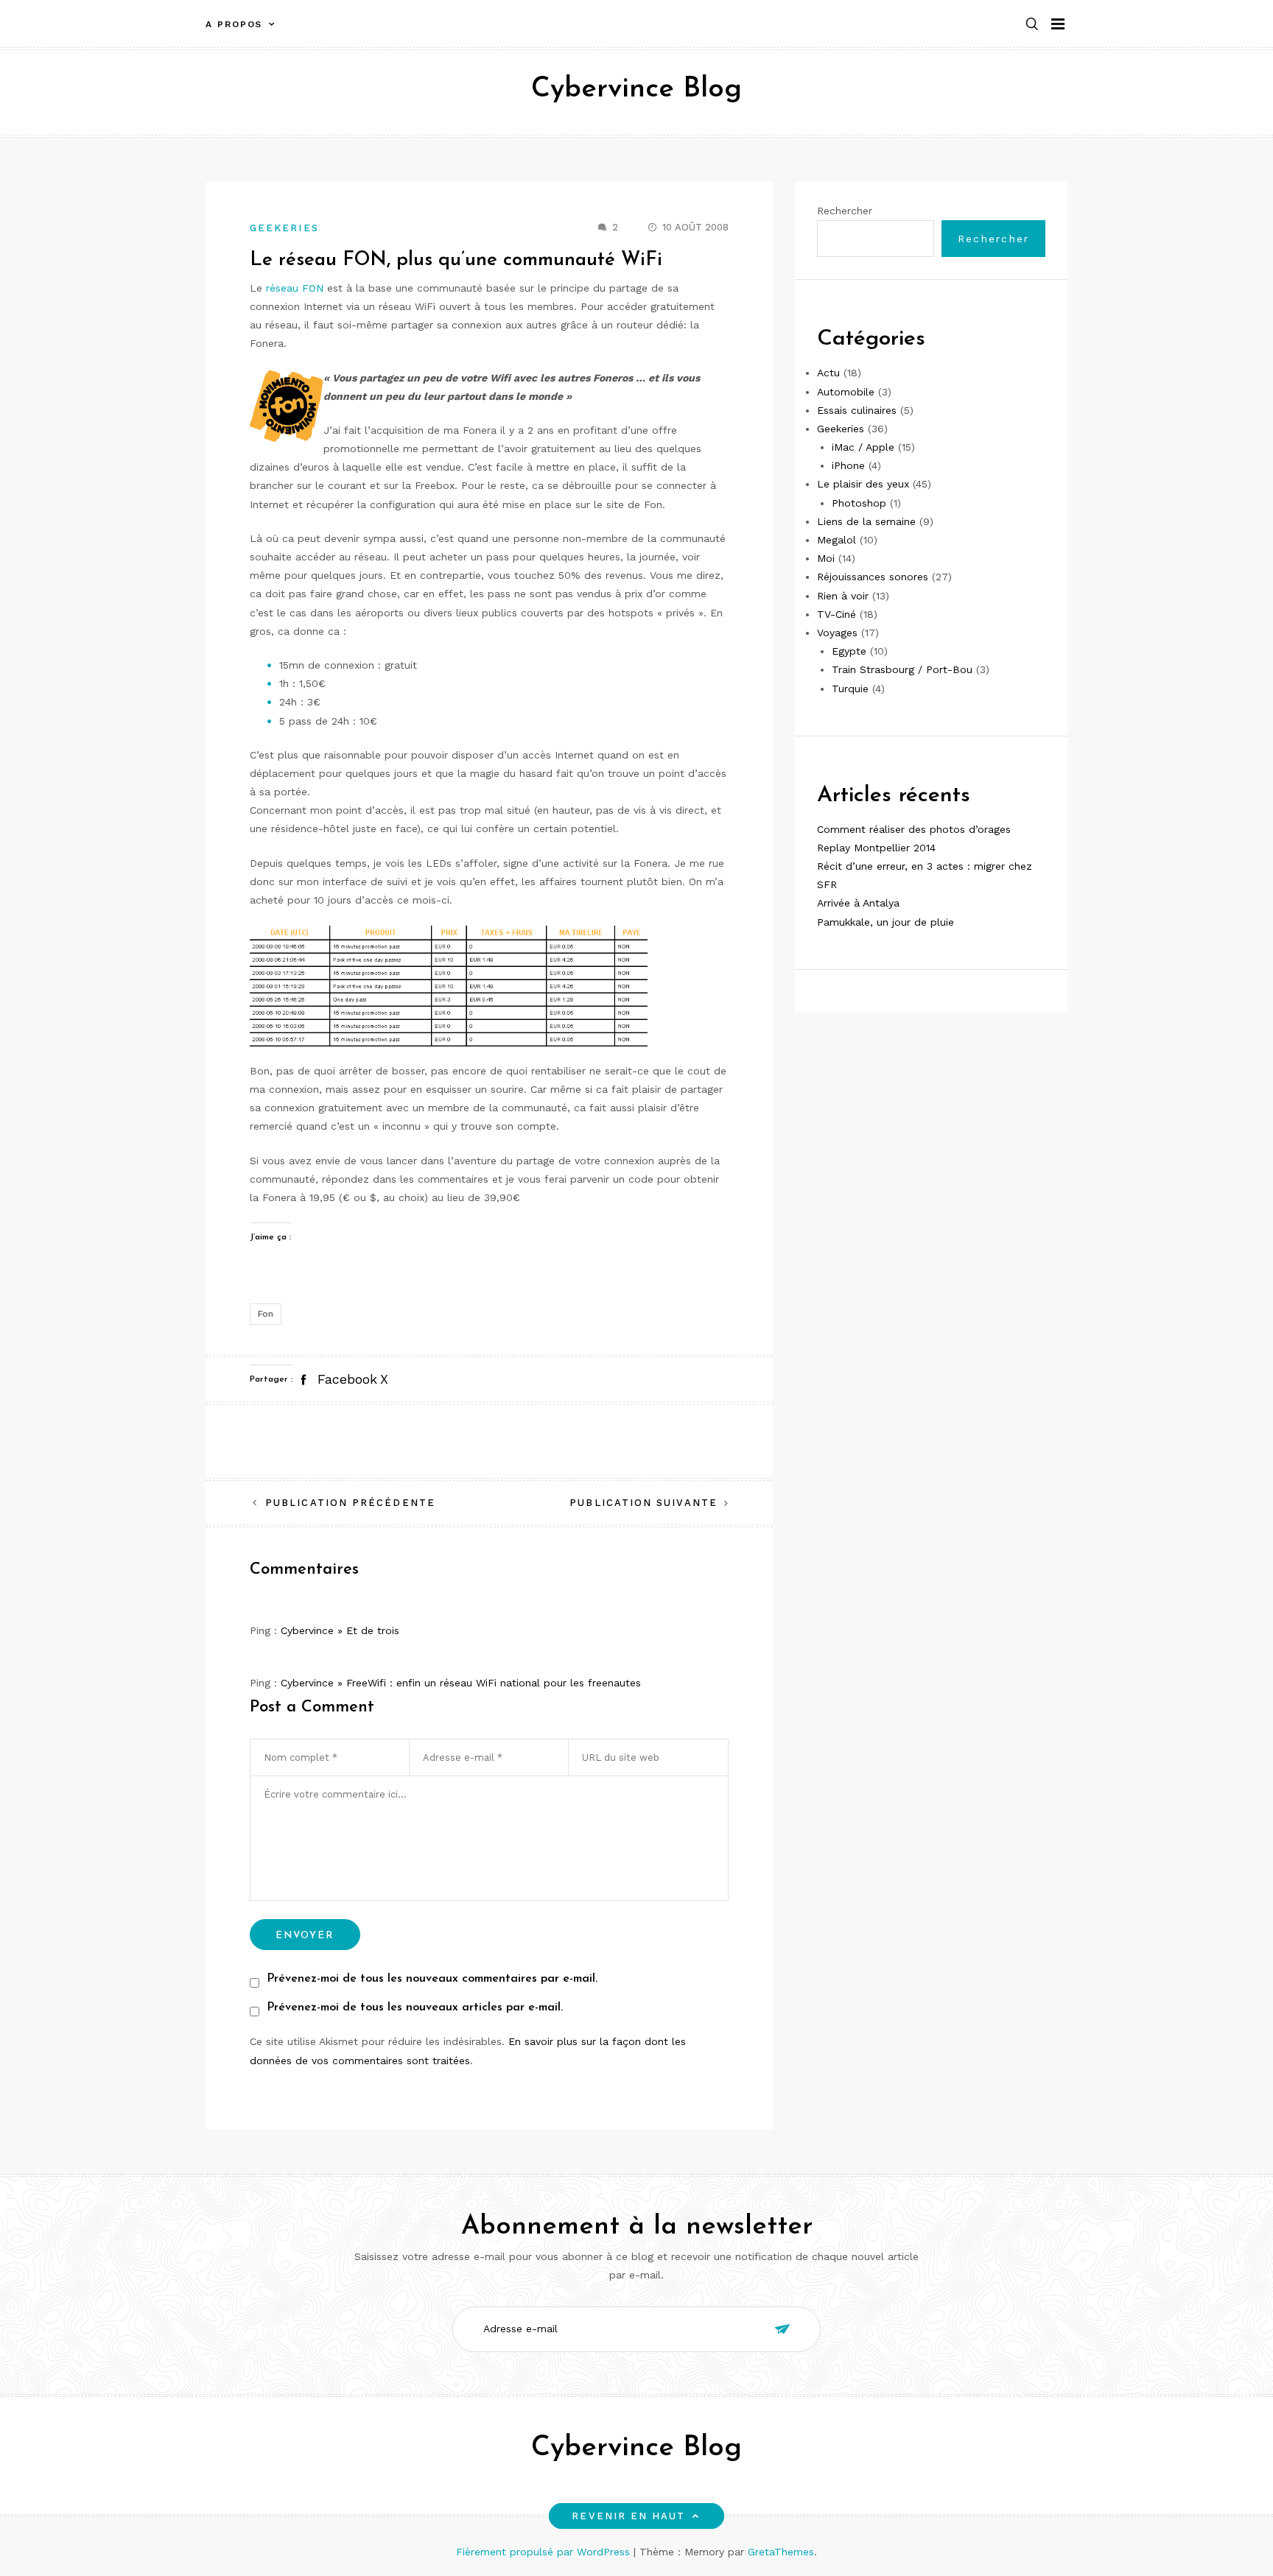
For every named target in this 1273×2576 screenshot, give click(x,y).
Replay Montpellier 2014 (876, 848)
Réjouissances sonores (873, 577)
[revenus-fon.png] (449, 985)
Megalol (837, 540)
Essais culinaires (857, 410)
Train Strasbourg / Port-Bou (902, 669)
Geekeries (284, 228)
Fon (266, 1314)
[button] (1032, 25)
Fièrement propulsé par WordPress (545, 2552)
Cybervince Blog (636, 89)
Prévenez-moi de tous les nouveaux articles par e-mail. (415, 2007)
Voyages (837, 633)
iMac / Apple (863, 447)
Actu (828, 373)
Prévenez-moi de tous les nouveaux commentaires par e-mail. (432, 1979)
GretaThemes (781, 2552)
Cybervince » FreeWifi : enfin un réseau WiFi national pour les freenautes (461, 1683)
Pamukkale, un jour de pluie (886, 922)
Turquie (850, 689)
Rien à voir (843, 596)
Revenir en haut (628, 2516)
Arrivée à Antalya (858, 904)
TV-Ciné (837, 614)
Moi (826, 558)
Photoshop (859, 503)
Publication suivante (643, 1503)
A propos (234, 24)
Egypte (849, 651)
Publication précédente (350, 1503)
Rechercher (845, 211)
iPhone (848, 465)
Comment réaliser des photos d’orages (914, 829)
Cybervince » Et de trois (340, 1630)
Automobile (846, 392)
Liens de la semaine (866, 521)
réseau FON (295, 288)
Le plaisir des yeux (863, 485)
